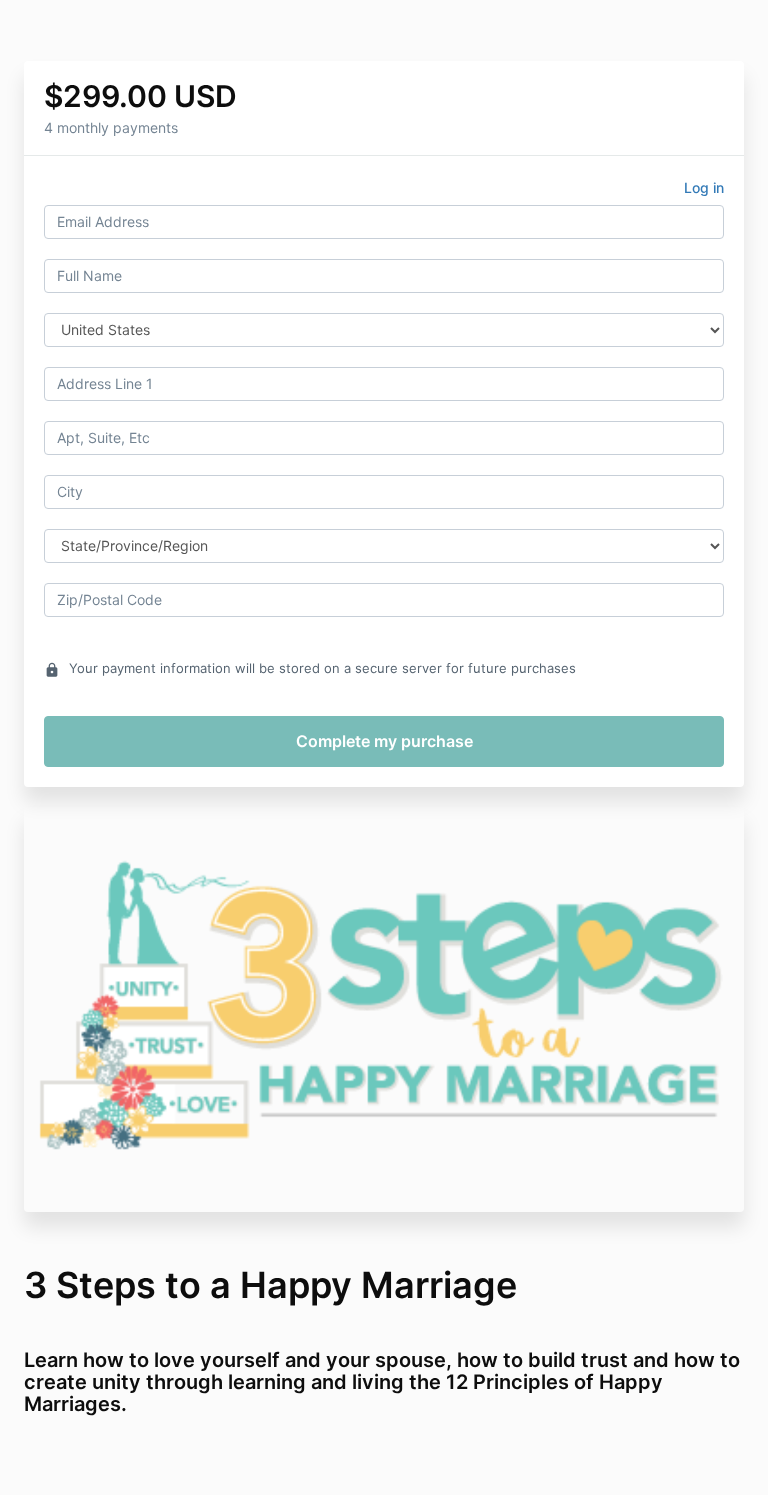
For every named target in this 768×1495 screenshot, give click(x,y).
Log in (704, 187)
